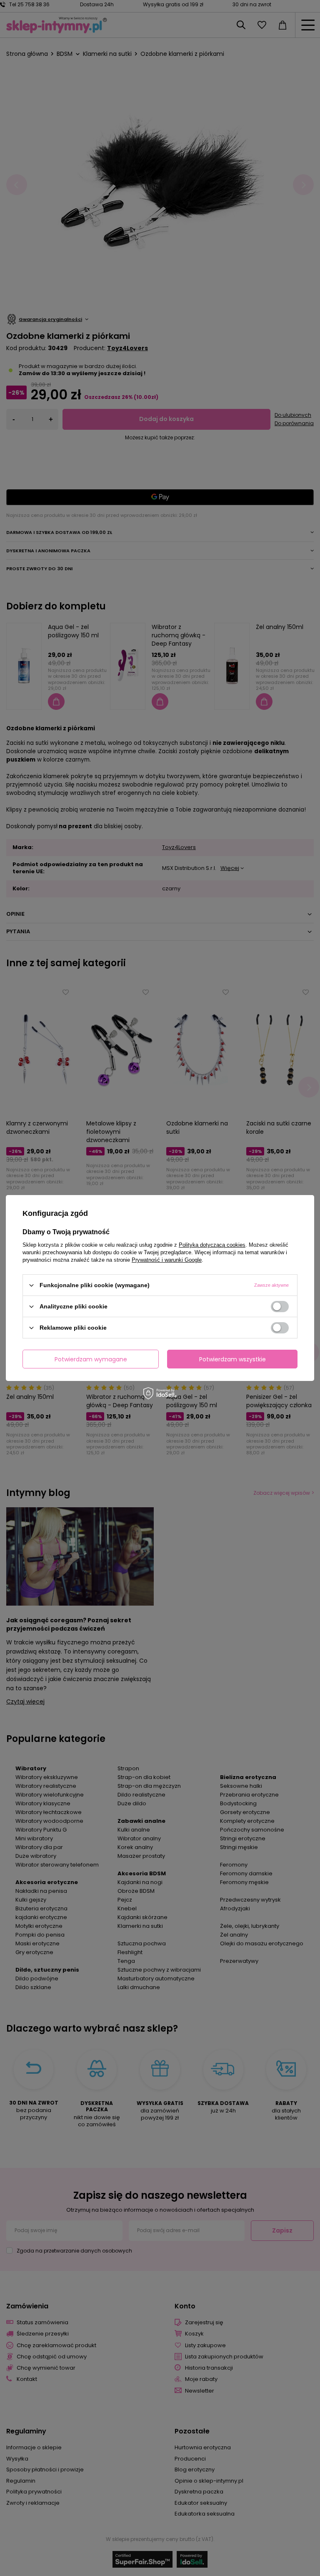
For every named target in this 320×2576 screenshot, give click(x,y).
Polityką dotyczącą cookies (212, 1245)
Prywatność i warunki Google (167, 1260)
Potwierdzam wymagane (91, 1359)
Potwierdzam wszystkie (232, 1359)
